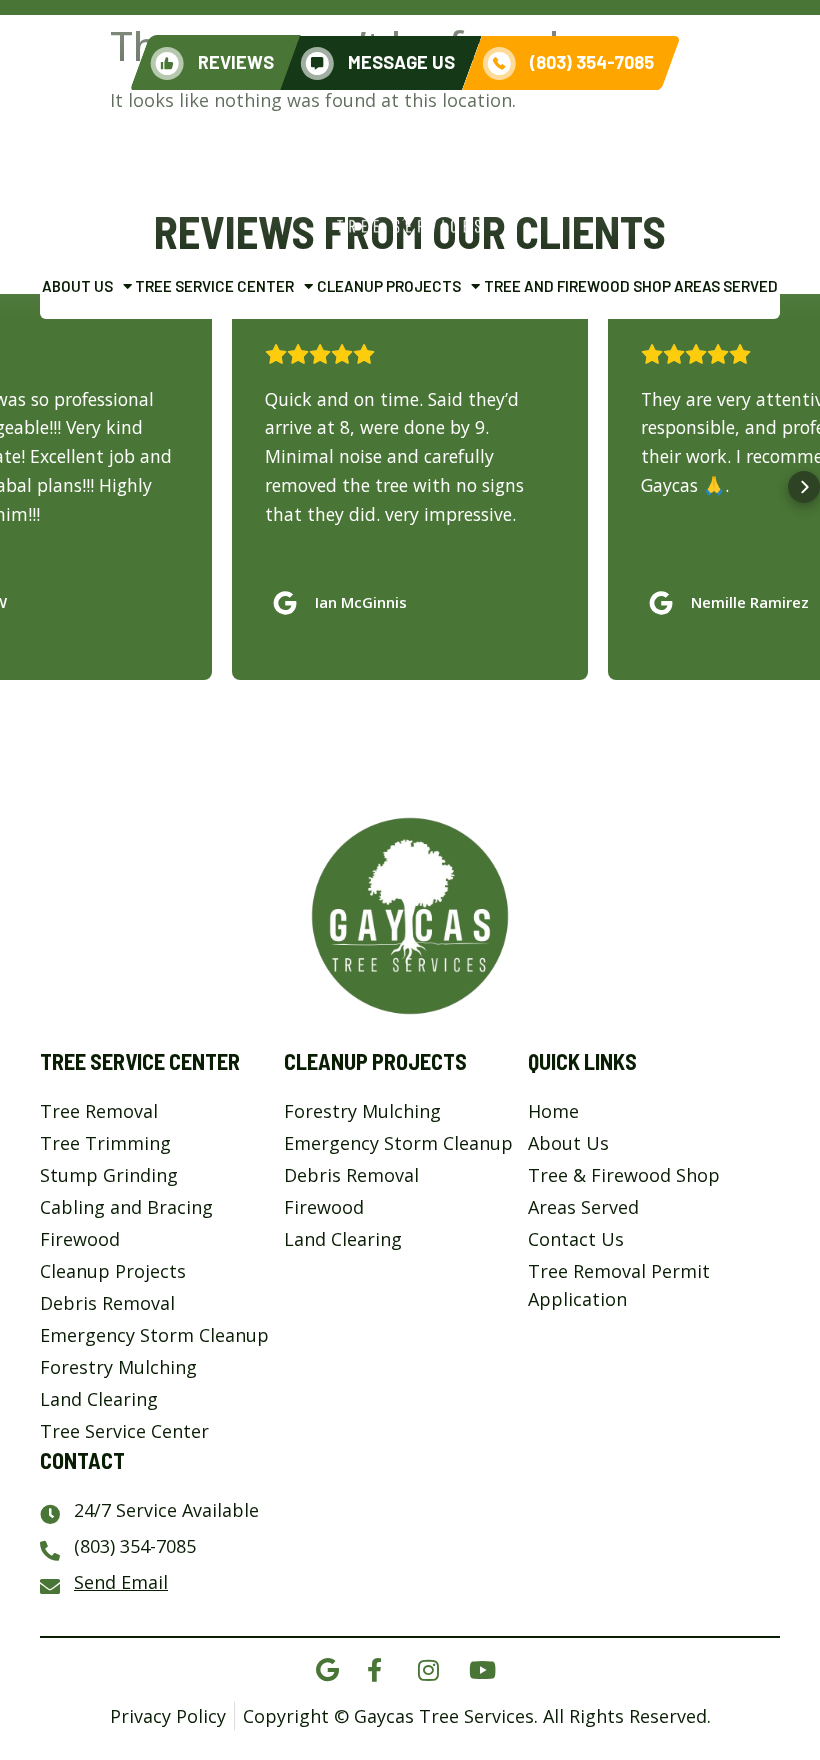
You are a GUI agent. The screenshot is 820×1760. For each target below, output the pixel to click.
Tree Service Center (214, 286)
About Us (77, 286)
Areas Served (726, 286)
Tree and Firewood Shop (577, 286)
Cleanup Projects (389, 286)
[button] (16, 487)
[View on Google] (290, 598)
